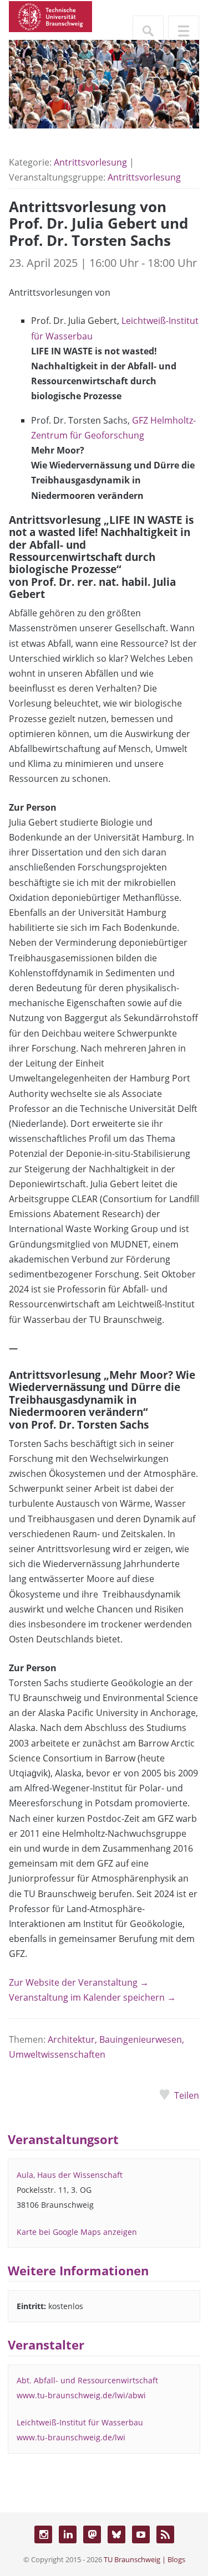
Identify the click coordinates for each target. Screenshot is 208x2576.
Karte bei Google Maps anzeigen (77, 2232)
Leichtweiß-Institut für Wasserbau (80, 2422)
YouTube (141, 2534)
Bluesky (116, 2534)
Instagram (43, 2534)
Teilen (187, 2095)
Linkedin (68, 2534)
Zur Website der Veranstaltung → (79, 1982)
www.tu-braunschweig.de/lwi (71, 2437)
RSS (165, 2534)
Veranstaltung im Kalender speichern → (92, 1997)
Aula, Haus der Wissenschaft (70, 2175)
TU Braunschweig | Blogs (144, 2559)
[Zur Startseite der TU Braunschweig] (50, 16)
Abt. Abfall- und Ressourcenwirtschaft (87, 2380)
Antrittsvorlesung (90, 162)
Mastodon (92, 2534)
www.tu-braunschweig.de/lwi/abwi (81, 2395)
